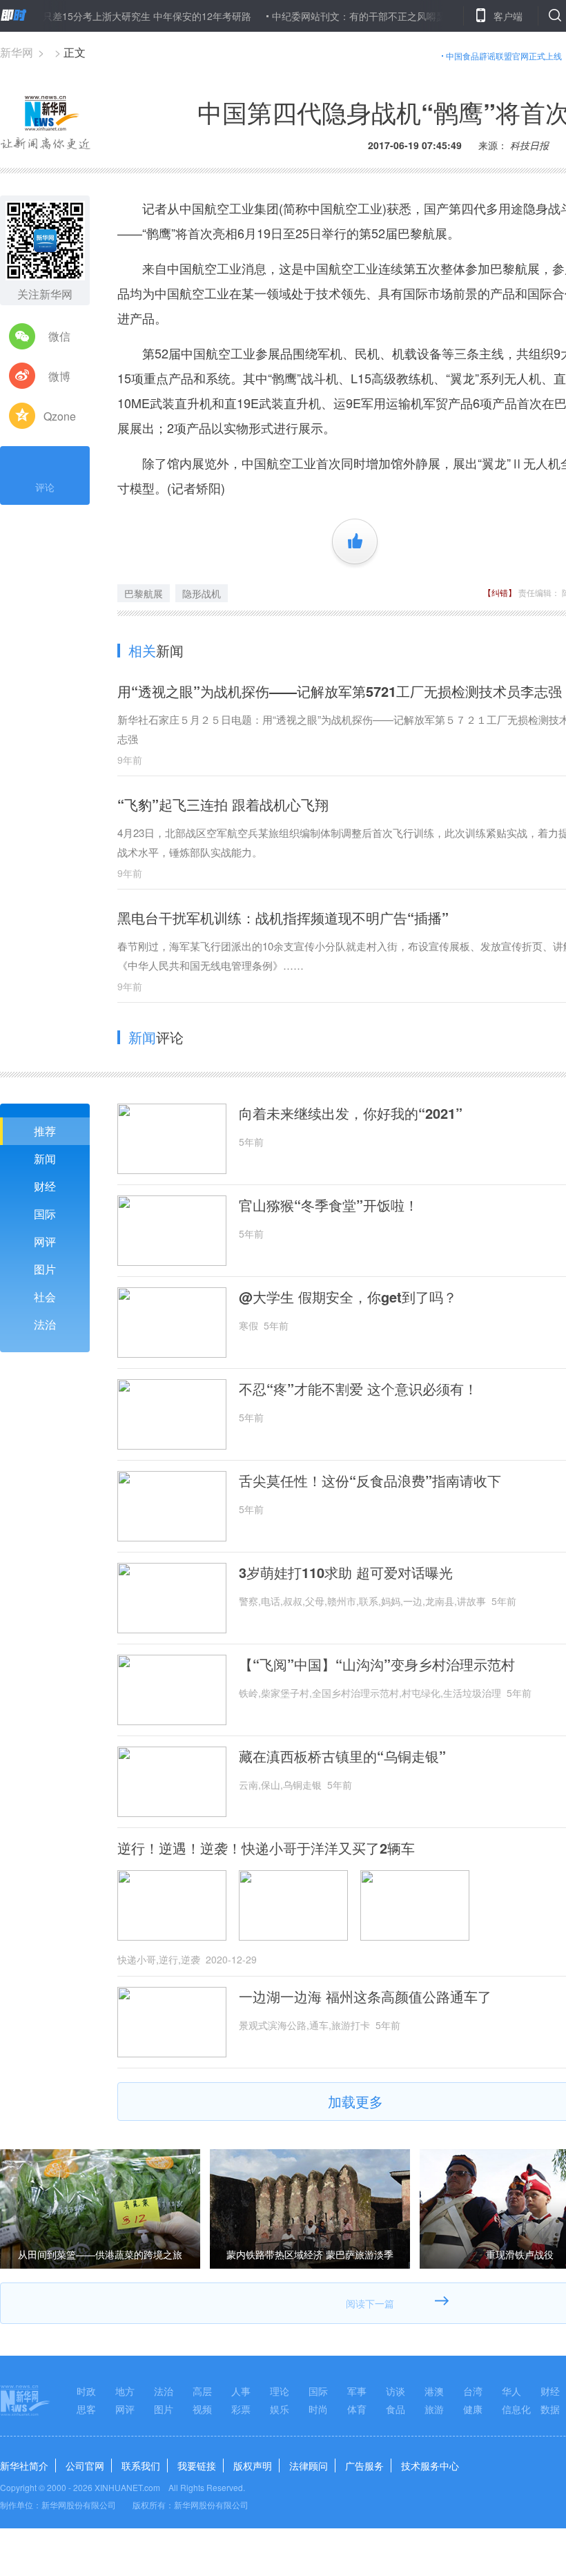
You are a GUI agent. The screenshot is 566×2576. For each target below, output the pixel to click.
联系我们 (141, 2466)
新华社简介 (24, 2466)
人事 (241, 2391)
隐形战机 (202, 593)
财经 (45, 1186)
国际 (45, 1214)
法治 (45, 1324)
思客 (86, 2409)
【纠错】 (500, 592)
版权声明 (253, 2466)
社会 (45, 1297)
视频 (202, 2409)
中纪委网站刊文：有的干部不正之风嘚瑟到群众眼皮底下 (358, 16)
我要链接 (197, 2466)
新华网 (17, 52)
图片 (45, 1269)
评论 (45, 487)
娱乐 (280, 2409)
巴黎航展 (144, 593)
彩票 (241, 2409)
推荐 (45, 1131)
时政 (86, 2391)
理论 (280, 2391)
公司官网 (85, 2466)
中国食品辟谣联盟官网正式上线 (504, 56)
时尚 (318, 2409)
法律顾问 (309, 2466)
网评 (45, 1241)
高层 (202, 2391)
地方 (125, 2391)
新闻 (45, 1159)
